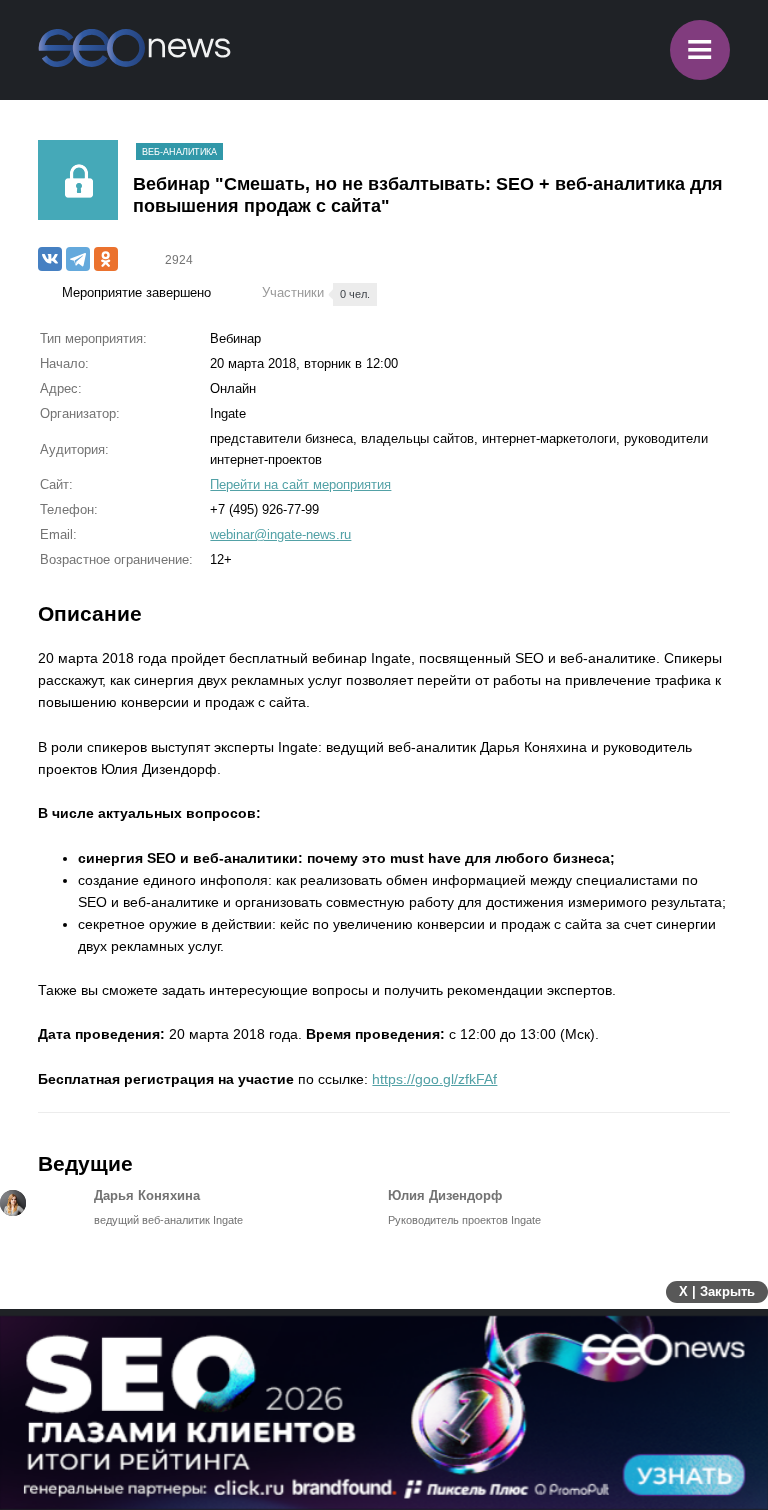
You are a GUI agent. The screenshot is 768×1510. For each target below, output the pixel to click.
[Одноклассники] (106, 259)
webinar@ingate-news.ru (280, 534)
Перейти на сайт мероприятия (300, 484)
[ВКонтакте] (50, 259)
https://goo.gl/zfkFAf (434, 1079)
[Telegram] (78, 259)
